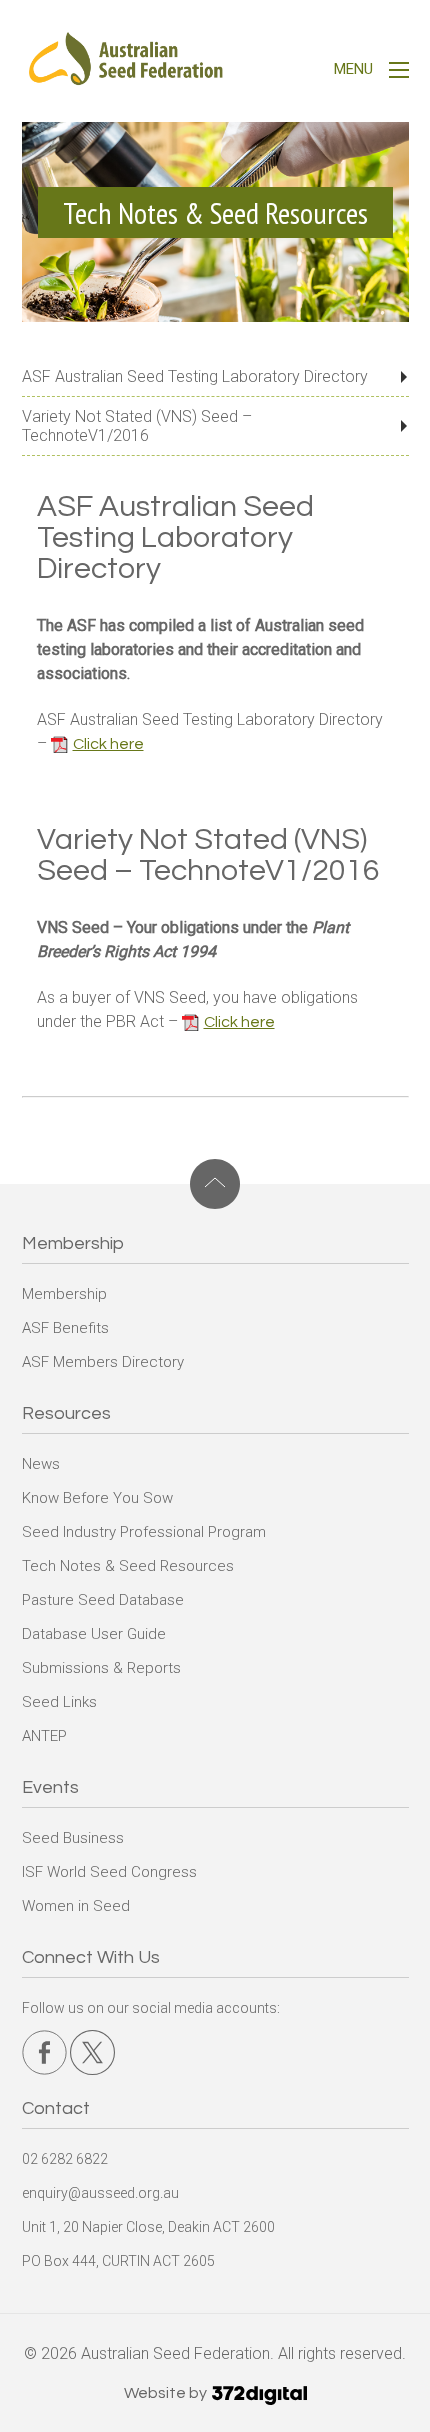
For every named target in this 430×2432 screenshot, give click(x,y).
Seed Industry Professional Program (144, 1532)
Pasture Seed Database (103, 1600)
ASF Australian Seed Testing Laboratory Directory (195, 376)
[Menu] (399, 72)
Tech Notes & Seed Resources (128, 1566)
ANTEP (44, 1736)
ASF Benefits (65, 1328)
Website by (167, 2393)
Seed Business (73, 1838)
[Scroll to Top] (215, 1184)
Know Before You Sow (97, 1498)
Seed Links (59, 1702)
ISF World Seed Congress (109, 1872)
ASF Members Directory (103, 1362)
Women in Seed (76, 1906)
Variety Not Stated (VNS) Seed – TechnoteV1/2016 (137, 426)
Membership (64, 1294)
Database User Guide (94, 1634)
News (41, 1464)
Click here (108, 744)
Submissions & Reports (101, 1668)
